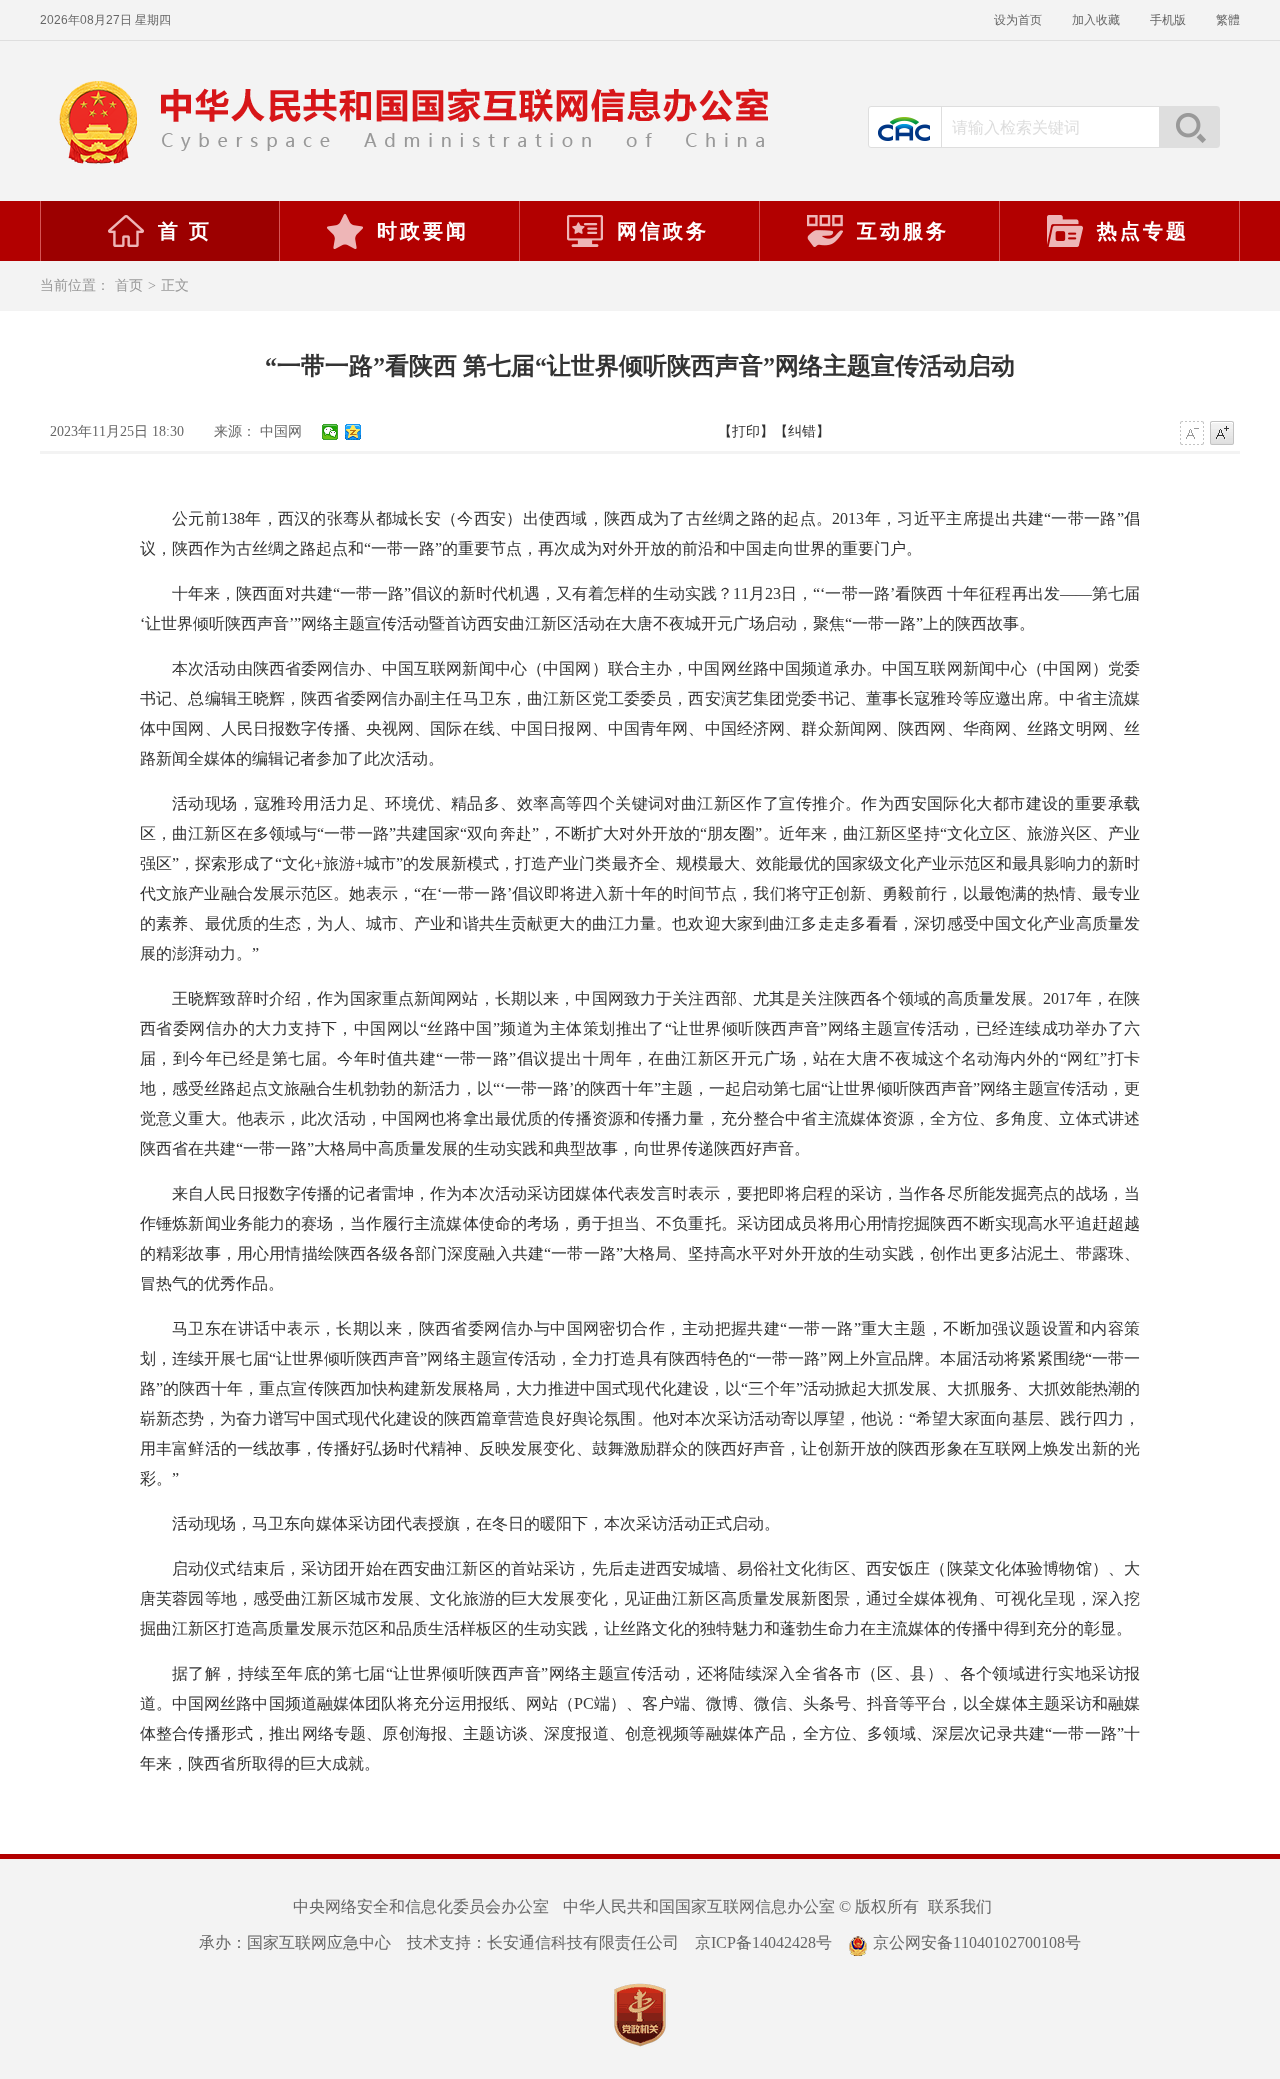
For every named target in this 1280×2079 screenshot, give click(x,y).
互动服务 (903, 231)
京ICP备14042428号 (763, 1942)
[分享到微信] (330, 432)
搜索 (1189, 127)
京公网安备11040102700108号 (977, 1942)
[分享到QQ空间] (353, 432)
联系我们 (960, 1906)
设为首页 (1018, 20)
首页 (129, 285)
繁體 (1228, 20)
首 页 (185, 231)
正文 (175, 285)
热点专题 (1143, 231)
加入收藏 (1096, 20)
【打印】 (746, 431)
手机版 (1168, 20)
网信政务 (663, 231)
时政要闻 (423, 231)
